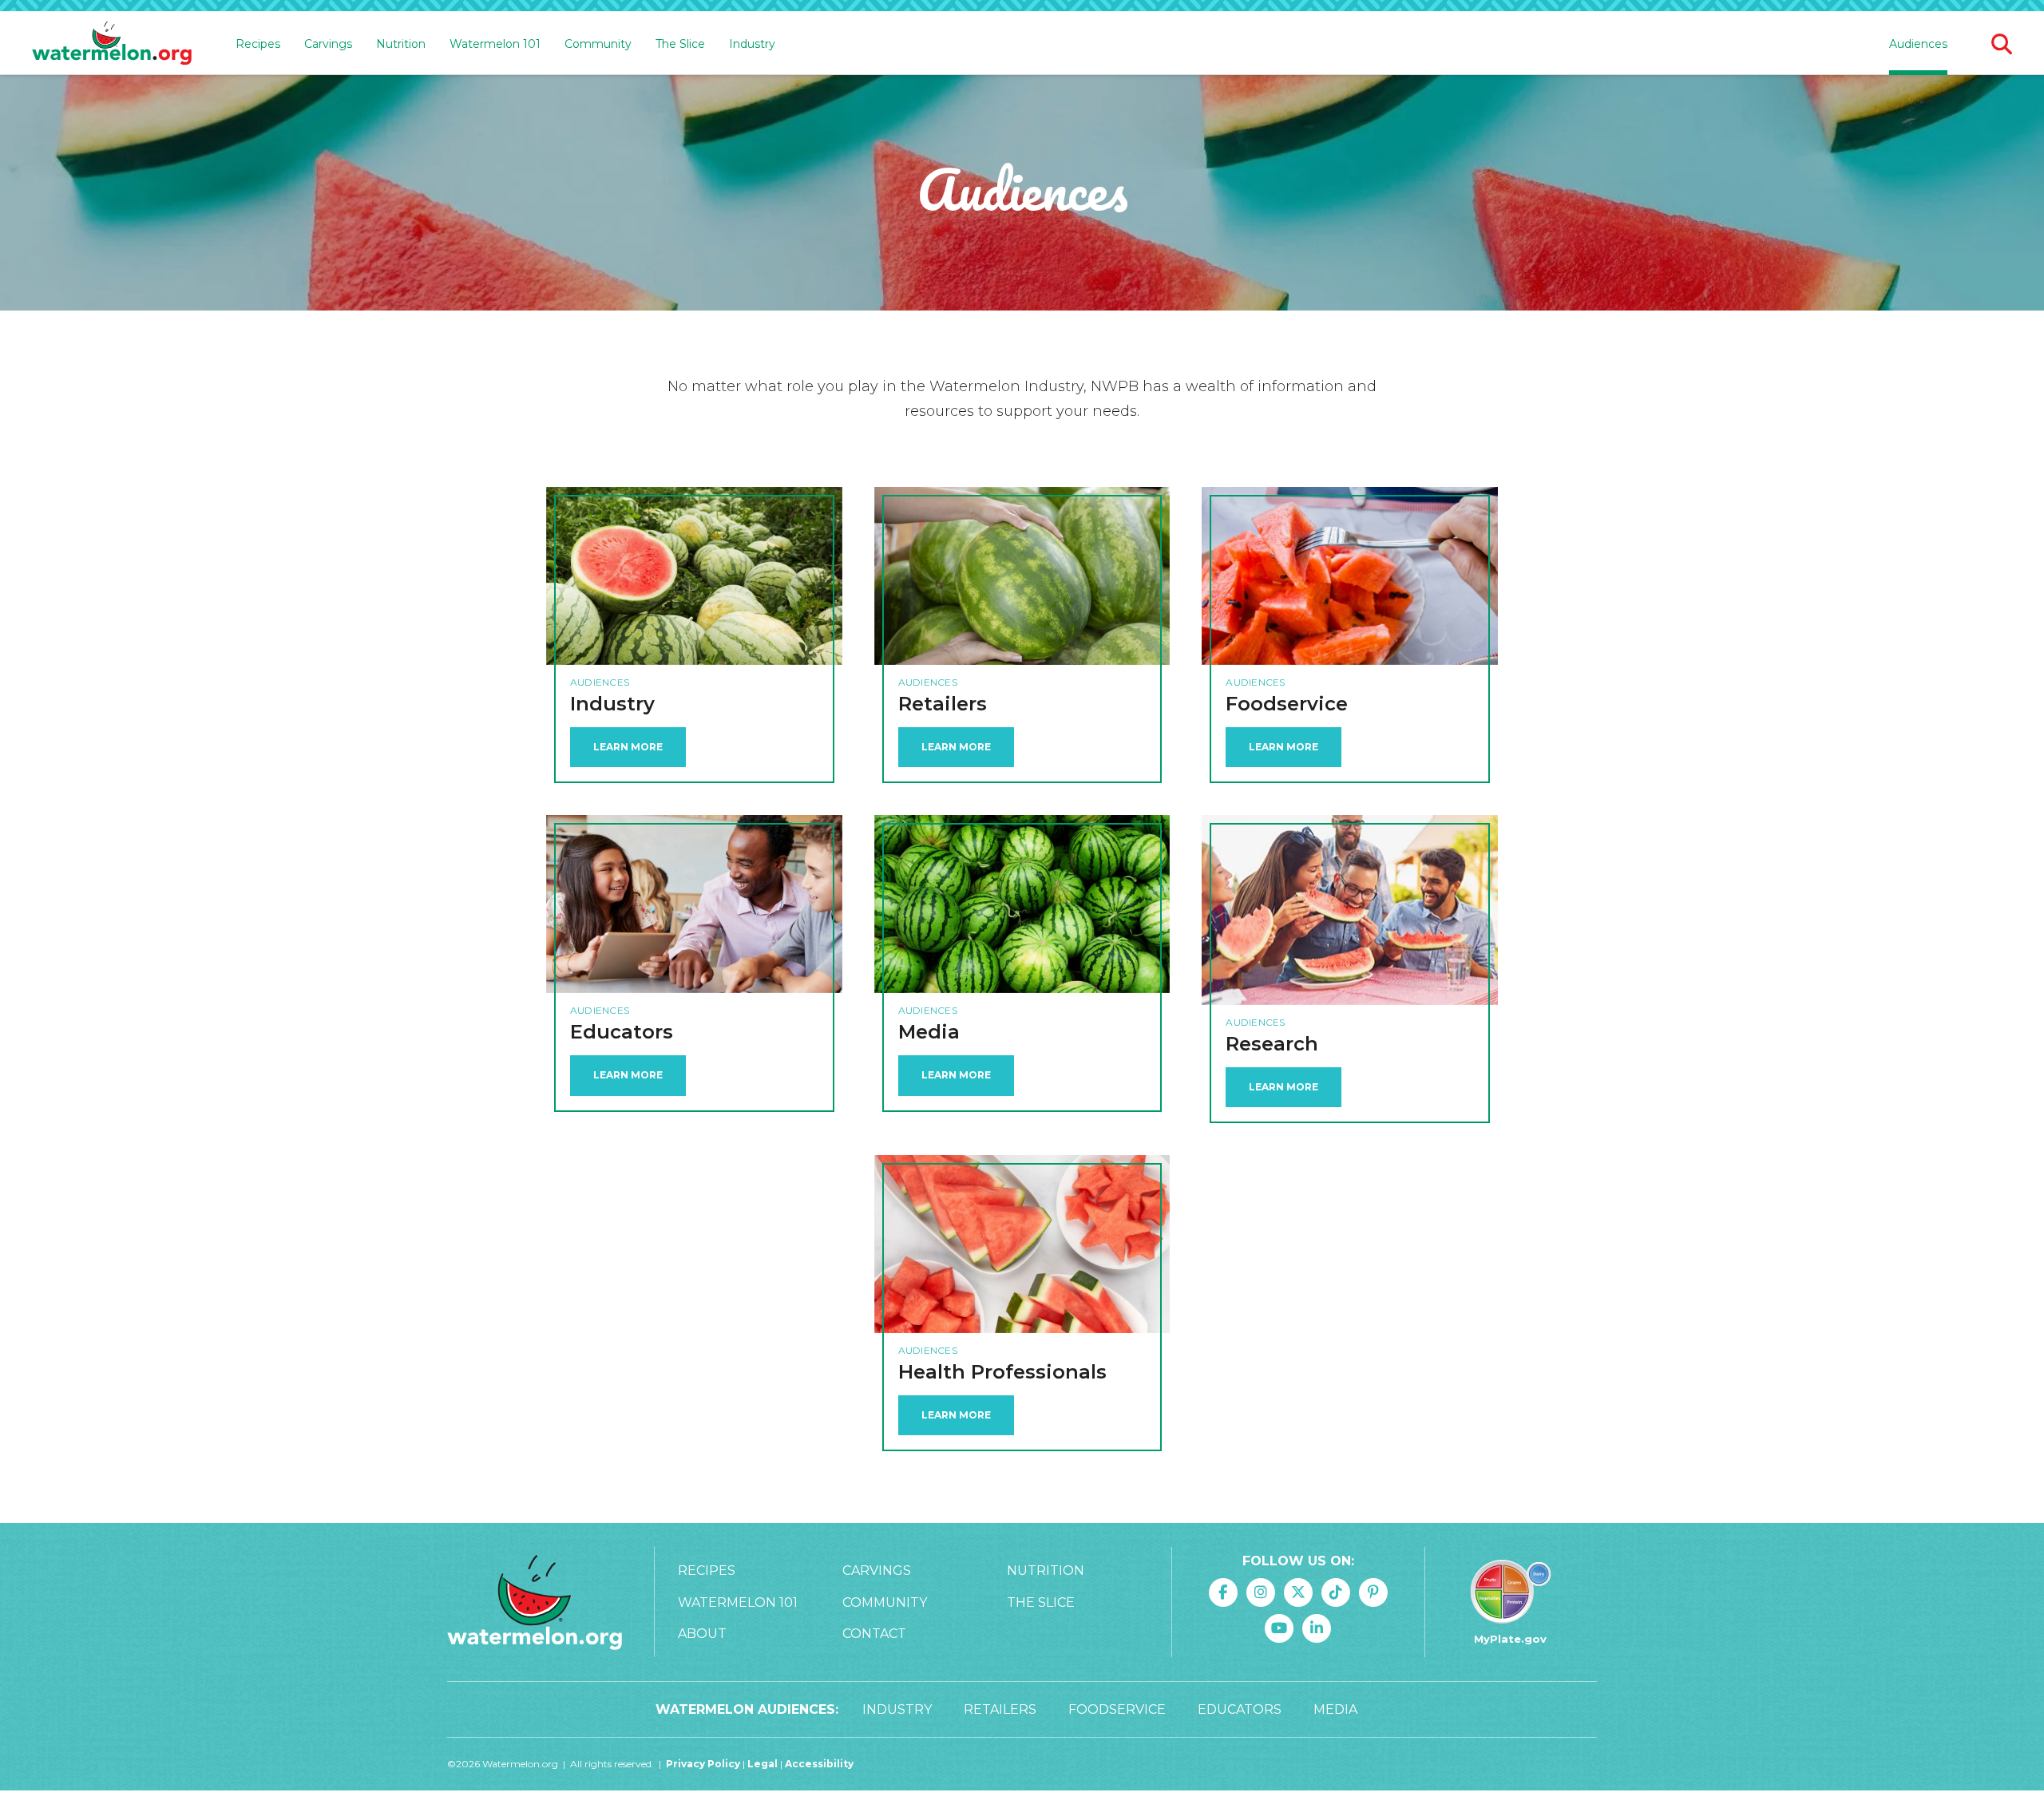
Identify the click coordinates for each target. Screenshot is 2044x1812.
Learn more (1283, 1087)
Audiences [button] (1918, 44)
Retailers (1000, 1709)
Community (885, 1602)
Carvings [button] (328, 44)
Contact (874, 1634)
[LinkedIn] (1317, 1628)
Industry (752, 44)
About (702, 1634)
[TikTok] (1336, 1592)
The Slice (1041, 1602)
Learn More (628, 747)
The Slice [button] (680, 44)
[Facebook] (1223, 1592)
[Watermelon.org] (112, 44)
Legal (764, 1764)
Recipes (707, 1571)
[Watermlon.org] (535, 1602)
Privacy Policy (703, 1764)
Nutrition (1046, 1571)
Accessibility (819, 1764)
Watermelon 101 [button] (495, 44)
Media (1335, 1709)
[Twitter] (1298, 1592)
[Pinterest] (1373, 1592)
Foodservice (1117, 1709)
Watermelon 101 (738, 1602)
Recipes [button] (258, 44)
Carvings (877, 1571)
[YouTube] (1279, 1628)
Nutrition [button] (401, 44)
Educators (1240, 1709)
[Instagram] (1261, 1592)
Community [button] (598, 44)
